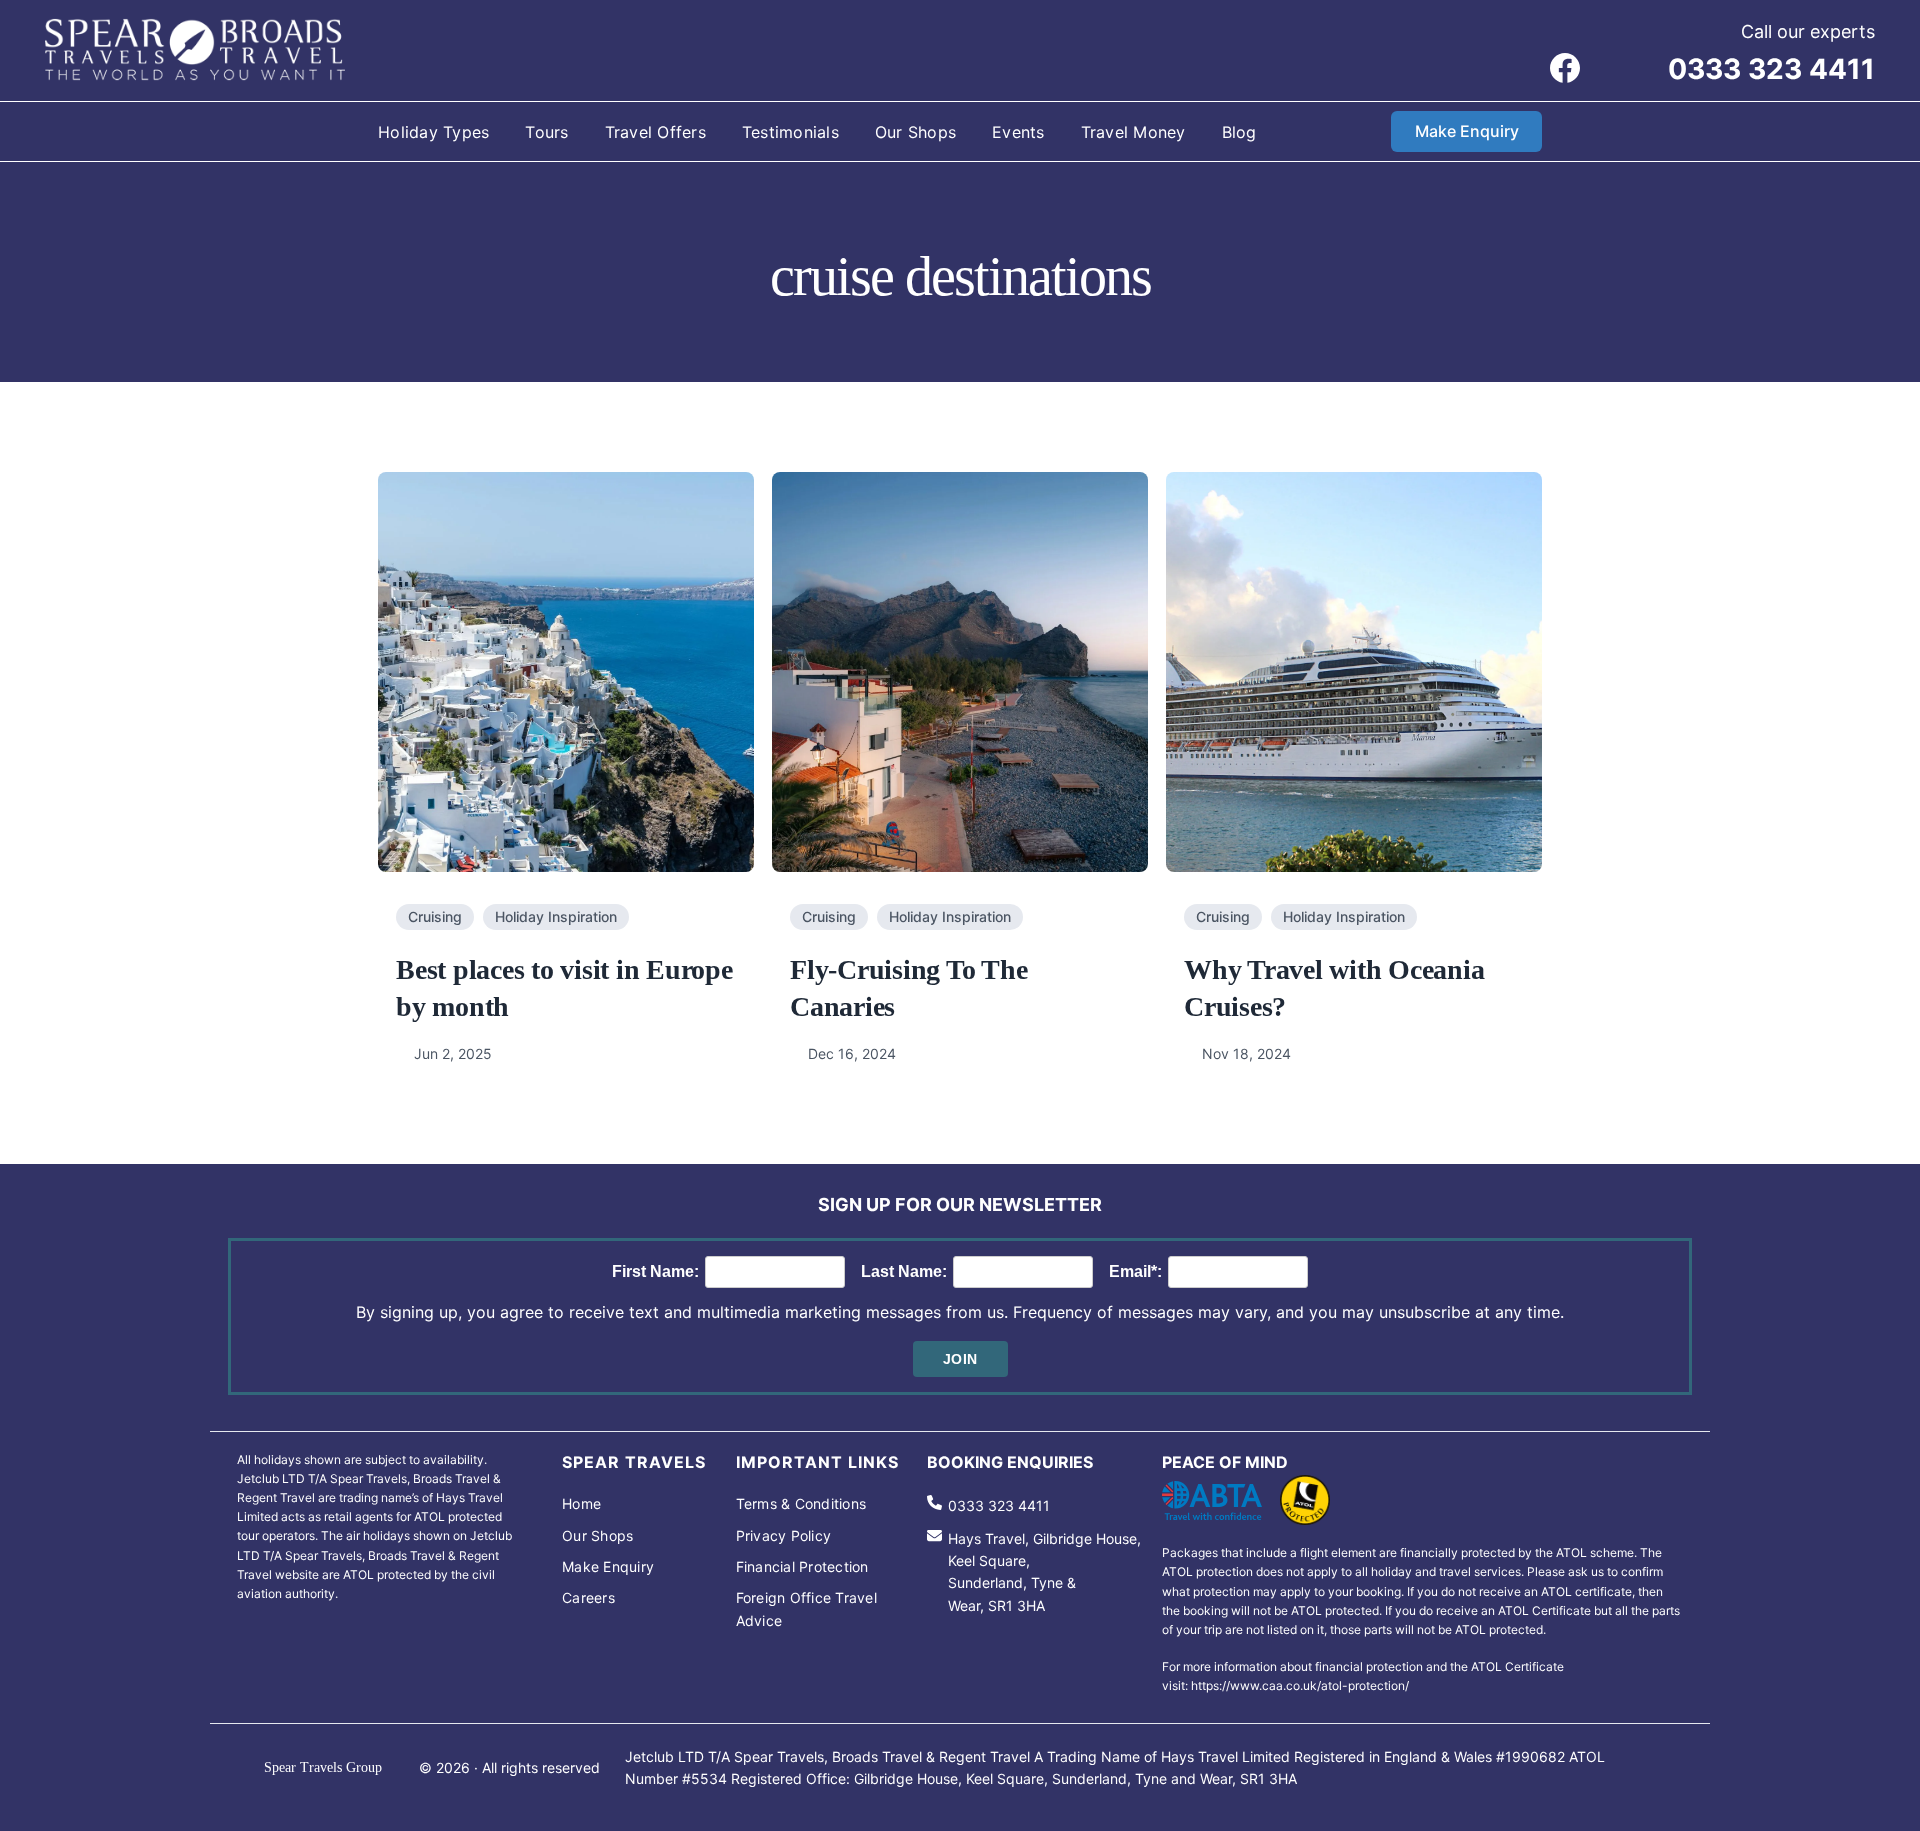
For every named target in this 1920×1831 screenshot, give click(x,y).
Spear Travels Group (323, 1767)
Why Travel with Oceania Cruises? (1334, 987)
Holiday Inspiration (556, 916)
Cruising (435, 916)
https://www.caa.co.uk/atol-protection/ (1300, 1685)
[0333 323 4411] (988, 1506)
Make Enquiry (1467, 131)
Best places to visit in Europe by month (564, 987)
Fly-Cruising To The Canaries (908, 987)
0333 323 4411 (1771, 69)
